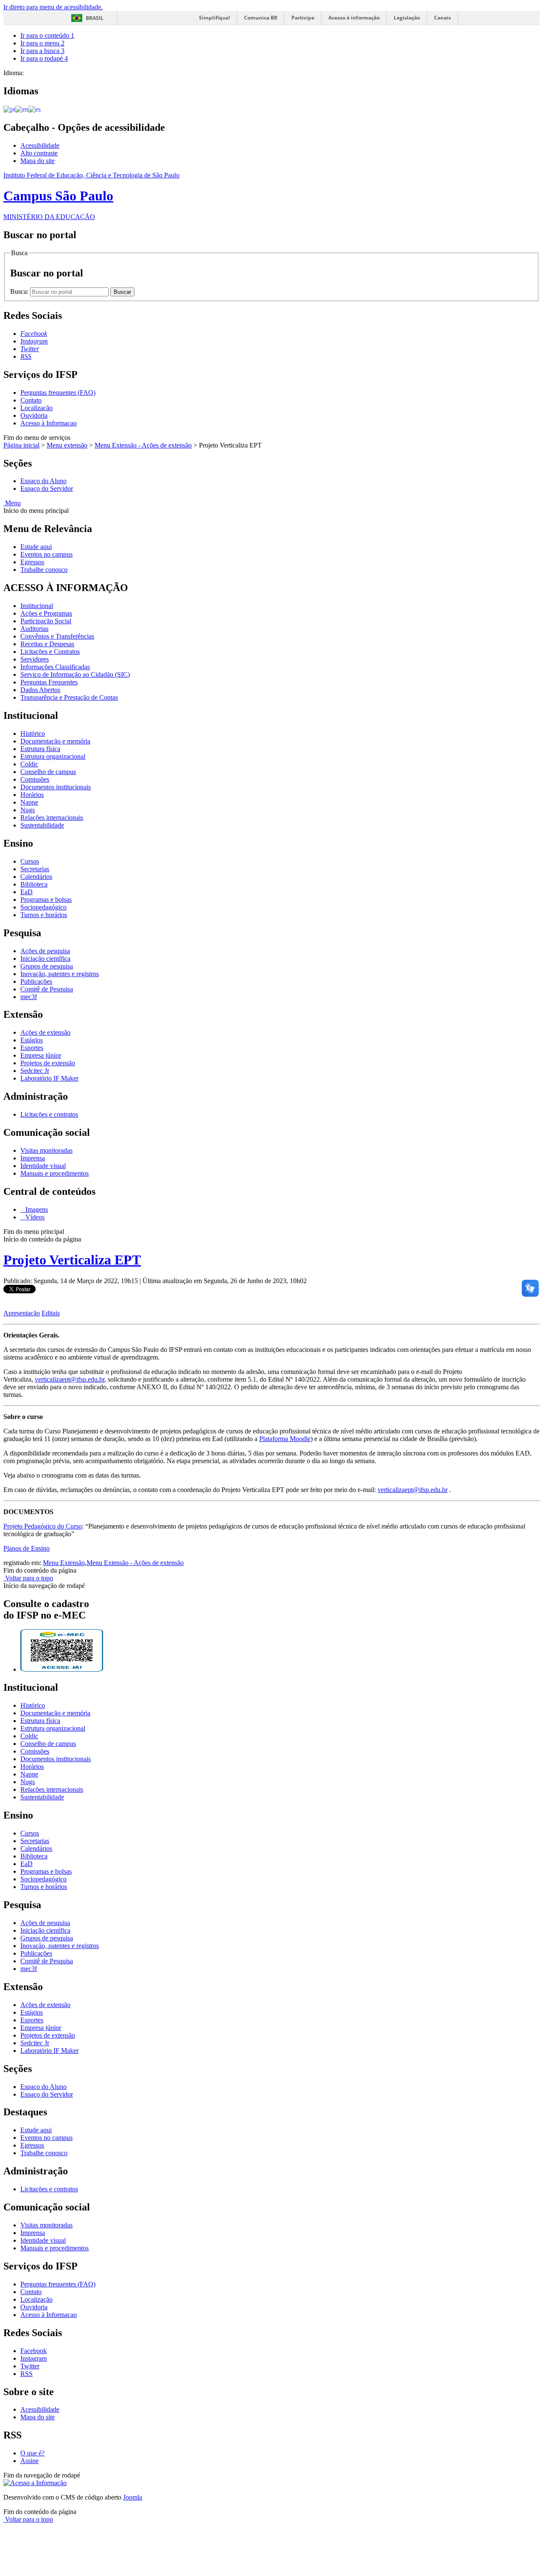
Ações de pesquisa (45, 951)
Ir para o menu (42, 43)
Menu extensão (67, 445)
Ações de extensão (45, 1032)
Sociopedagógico (43, 907)
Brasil (95, 18)
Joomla (133, 2497)
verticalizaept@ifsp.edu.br (70, 1379)
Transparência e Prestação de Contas (69, 697)
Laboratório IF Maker (49, 1078)
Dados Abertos (40, 690)
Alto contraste (39, 153)
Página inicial (21, 445)
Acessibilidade (40, 145)
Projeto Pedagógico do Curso (43, 1526)
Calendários (36, 877)
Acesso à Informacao (49, 423)
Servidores (35, 659)
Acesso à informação (354, 18)
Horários (32, 795)
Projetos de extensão (48, 1063)
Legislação (407, 18)
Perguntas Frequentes (49, 682)
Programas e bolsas (46, 899)
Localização (36, 408)
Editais (51, 1313)
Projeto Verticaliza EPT (72, 1260)
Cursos (30, 861)
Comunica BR (261, 18)
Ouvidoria (34, 415)
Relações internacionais (52, 818)
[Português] (9, 109)
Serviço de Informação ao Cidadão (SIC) (75, 674)
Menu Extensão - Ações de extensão (143, 445)
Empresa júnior (41, 1055)
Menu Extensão (64, 1563)
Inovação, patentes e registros (60, 974)
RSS (27, 2374)
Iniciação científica (45, 959)
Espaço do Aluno (43, 481)
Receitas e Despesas (47, 644)
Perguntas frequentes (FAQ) (58, 393)
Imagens (36, 1209)
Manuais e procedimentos (55, 1173)
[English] (22, 109)
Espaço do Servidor (47, 488)
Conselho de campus (48, 772)
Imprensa (33, 1158)
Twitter (30, 2366)
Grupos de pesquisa (47, 966)
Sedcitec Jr (35, 1071)
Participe (303, 18)
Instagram (34, 2358)
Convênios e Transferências (57, 636)
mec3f (29, 997)
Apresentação (22, 1313)
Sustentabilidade (42, 825)
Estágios (32, 1040)
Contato (31, 400)
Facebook (34, 2351)
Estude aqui (36, 547)
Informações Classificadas (55, 667)
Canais (442, 18)
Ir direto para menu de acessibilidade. (53, 7)
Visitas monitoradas (46, 1150)
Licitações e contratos (49, 1114)
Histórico (33, 733)
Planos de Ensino (27, 1548)
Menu (12, 503)
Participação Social (46, 621)
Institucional (37, 606)
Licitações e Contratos (50, 652)
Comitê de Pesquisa (47, 989)
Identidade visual (43, 1166)
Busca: (20, 291)
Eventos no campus (46, 554)
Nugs (28, 810)
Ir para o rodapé (44, 58)
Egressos (32, 562)
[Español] (35, 109)
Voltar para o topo (28, 1578)
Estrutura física (40, 749)
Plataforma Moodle (285, 1439)
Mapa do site (38, 161)
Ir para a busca (42, 51)
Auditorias (34, 629)
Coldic (29, 764)
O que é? (32, 2453)
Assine (29, 2461)
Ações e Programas (46, 613)
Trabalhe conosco (44, 570)
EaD (27, 892)
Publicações (36, 981)
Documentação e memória (55, 741)
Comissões (35, 779)
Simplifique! (214, 18)
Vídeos (34, 1217)
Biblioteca (34, 884)
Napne (29, 802)
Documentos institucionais (56, 787)
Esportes (32, 1048)
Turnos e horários (44, 915)
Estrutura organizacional (53, 756)
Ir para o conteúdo (47, 35)
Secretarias (35, 869)
